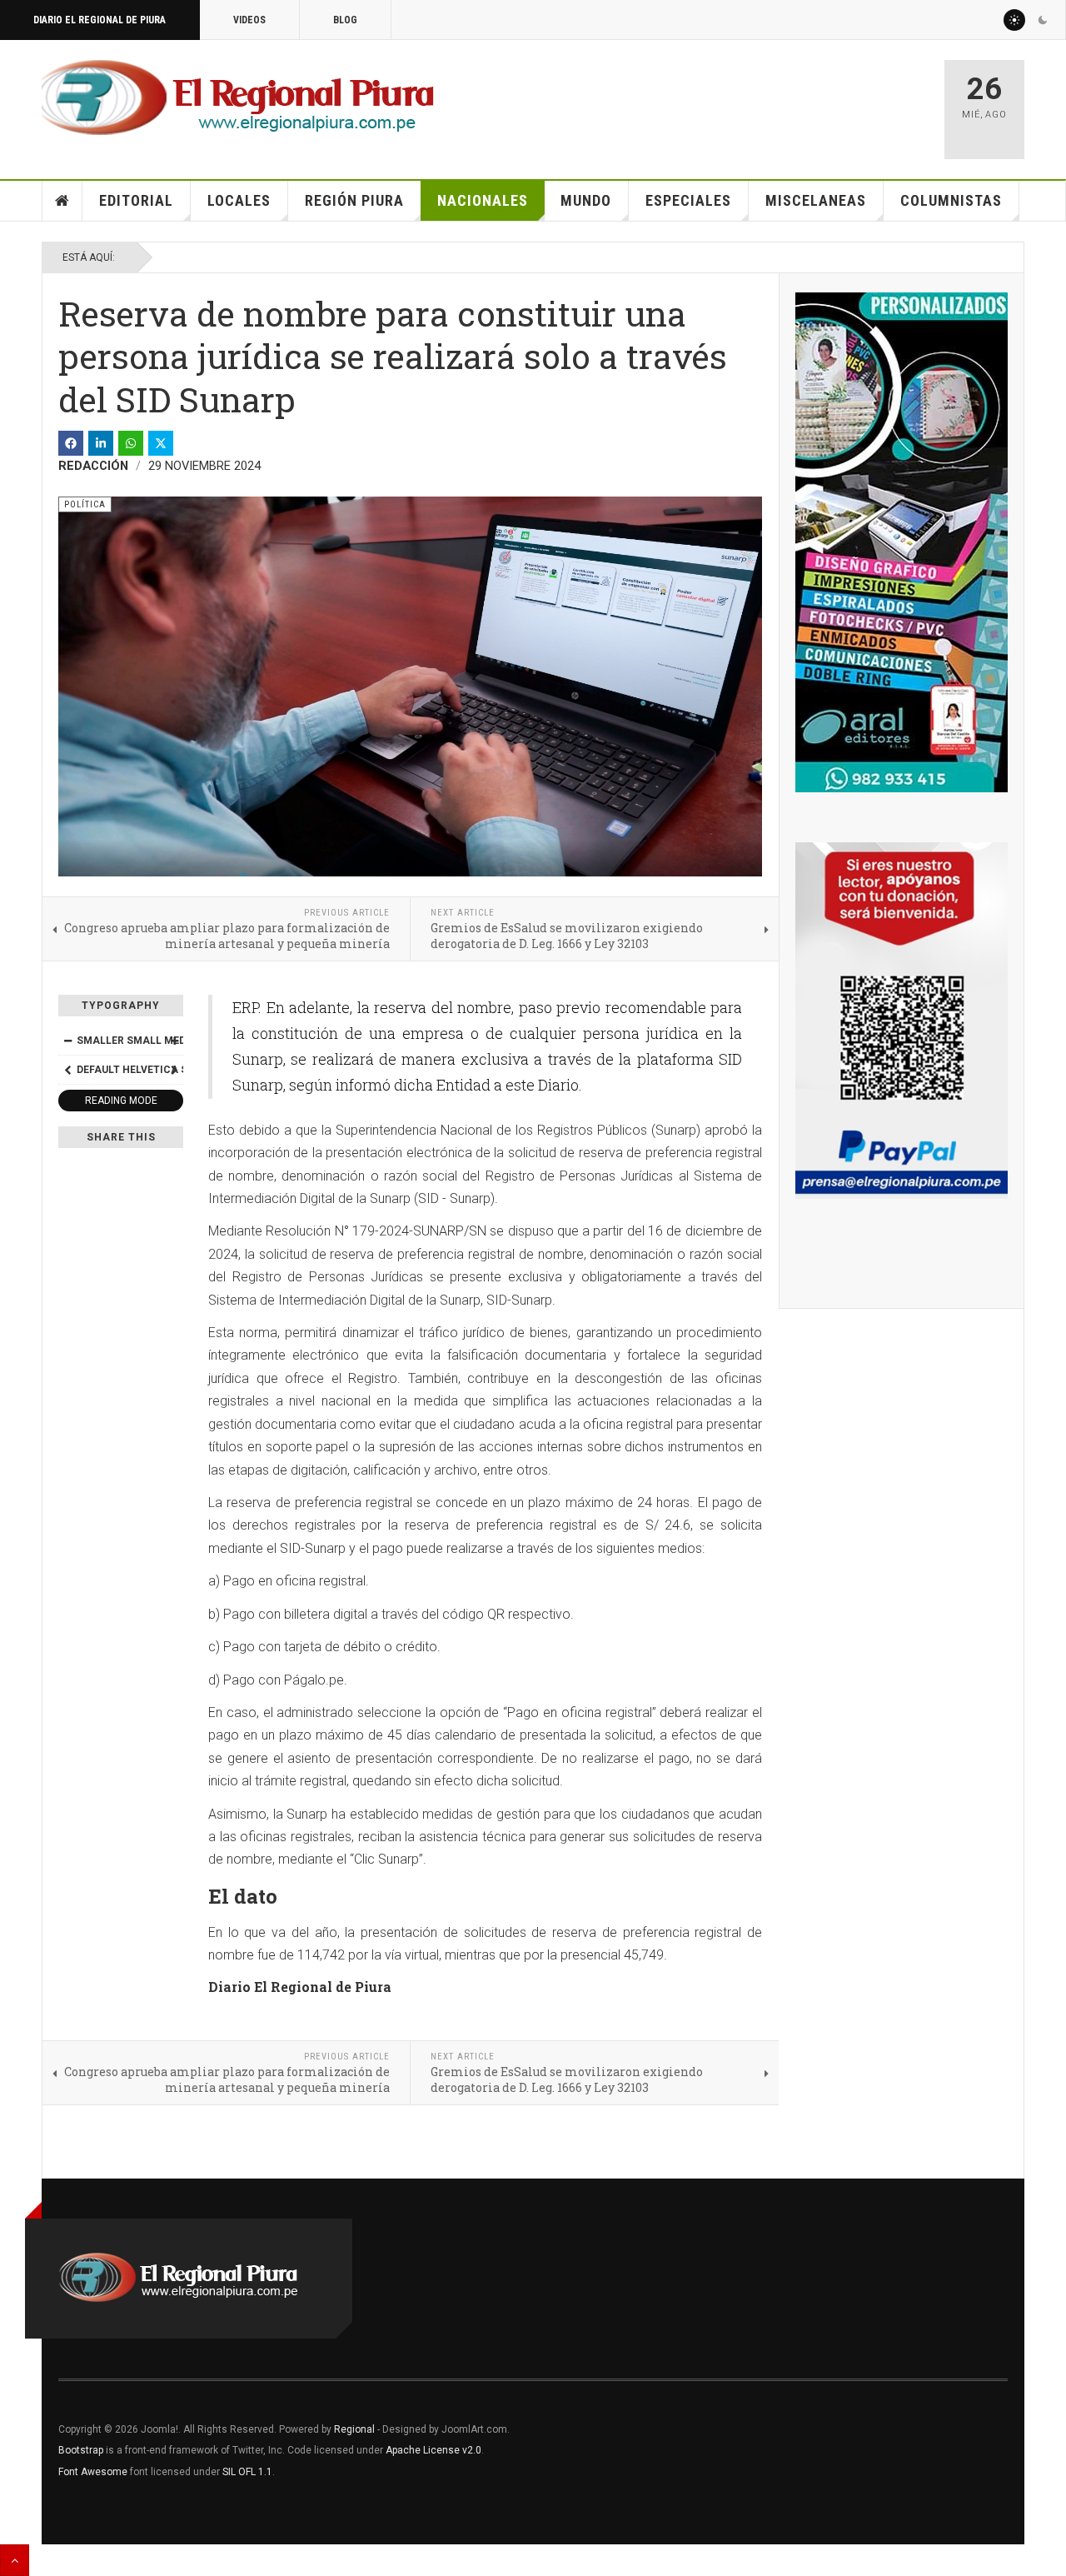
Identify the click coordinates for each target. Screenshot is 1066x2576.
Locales (239, 200)
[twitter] (161, 443)
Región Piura (354, 200)
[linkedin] (101, 443)
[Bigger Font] (174, 1041)
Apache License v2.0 (433, 2450)
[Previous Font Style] (67, 1070)
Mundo (586, 200)
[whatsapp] (131, 443)
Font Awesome (93, 2472)
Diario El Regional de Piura (100, 20)
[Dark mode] (1043, 20)
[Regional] (238, 98)
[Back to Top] (15, 2560)
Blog (345, 20)
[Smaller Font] (67, 1041)
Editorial (136, 200)
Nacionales (483, 200)
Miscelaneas (816, 200)
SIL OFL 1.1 (247, 2472)
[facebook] (71, 443)
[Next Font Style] (174, 1070)
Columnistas (951, 200)
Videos (249, 20)
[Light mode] (1014, 20)
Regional (354, 2429)
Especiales (688, 200)
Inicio (62, 201)
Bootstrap (81, 2450)
